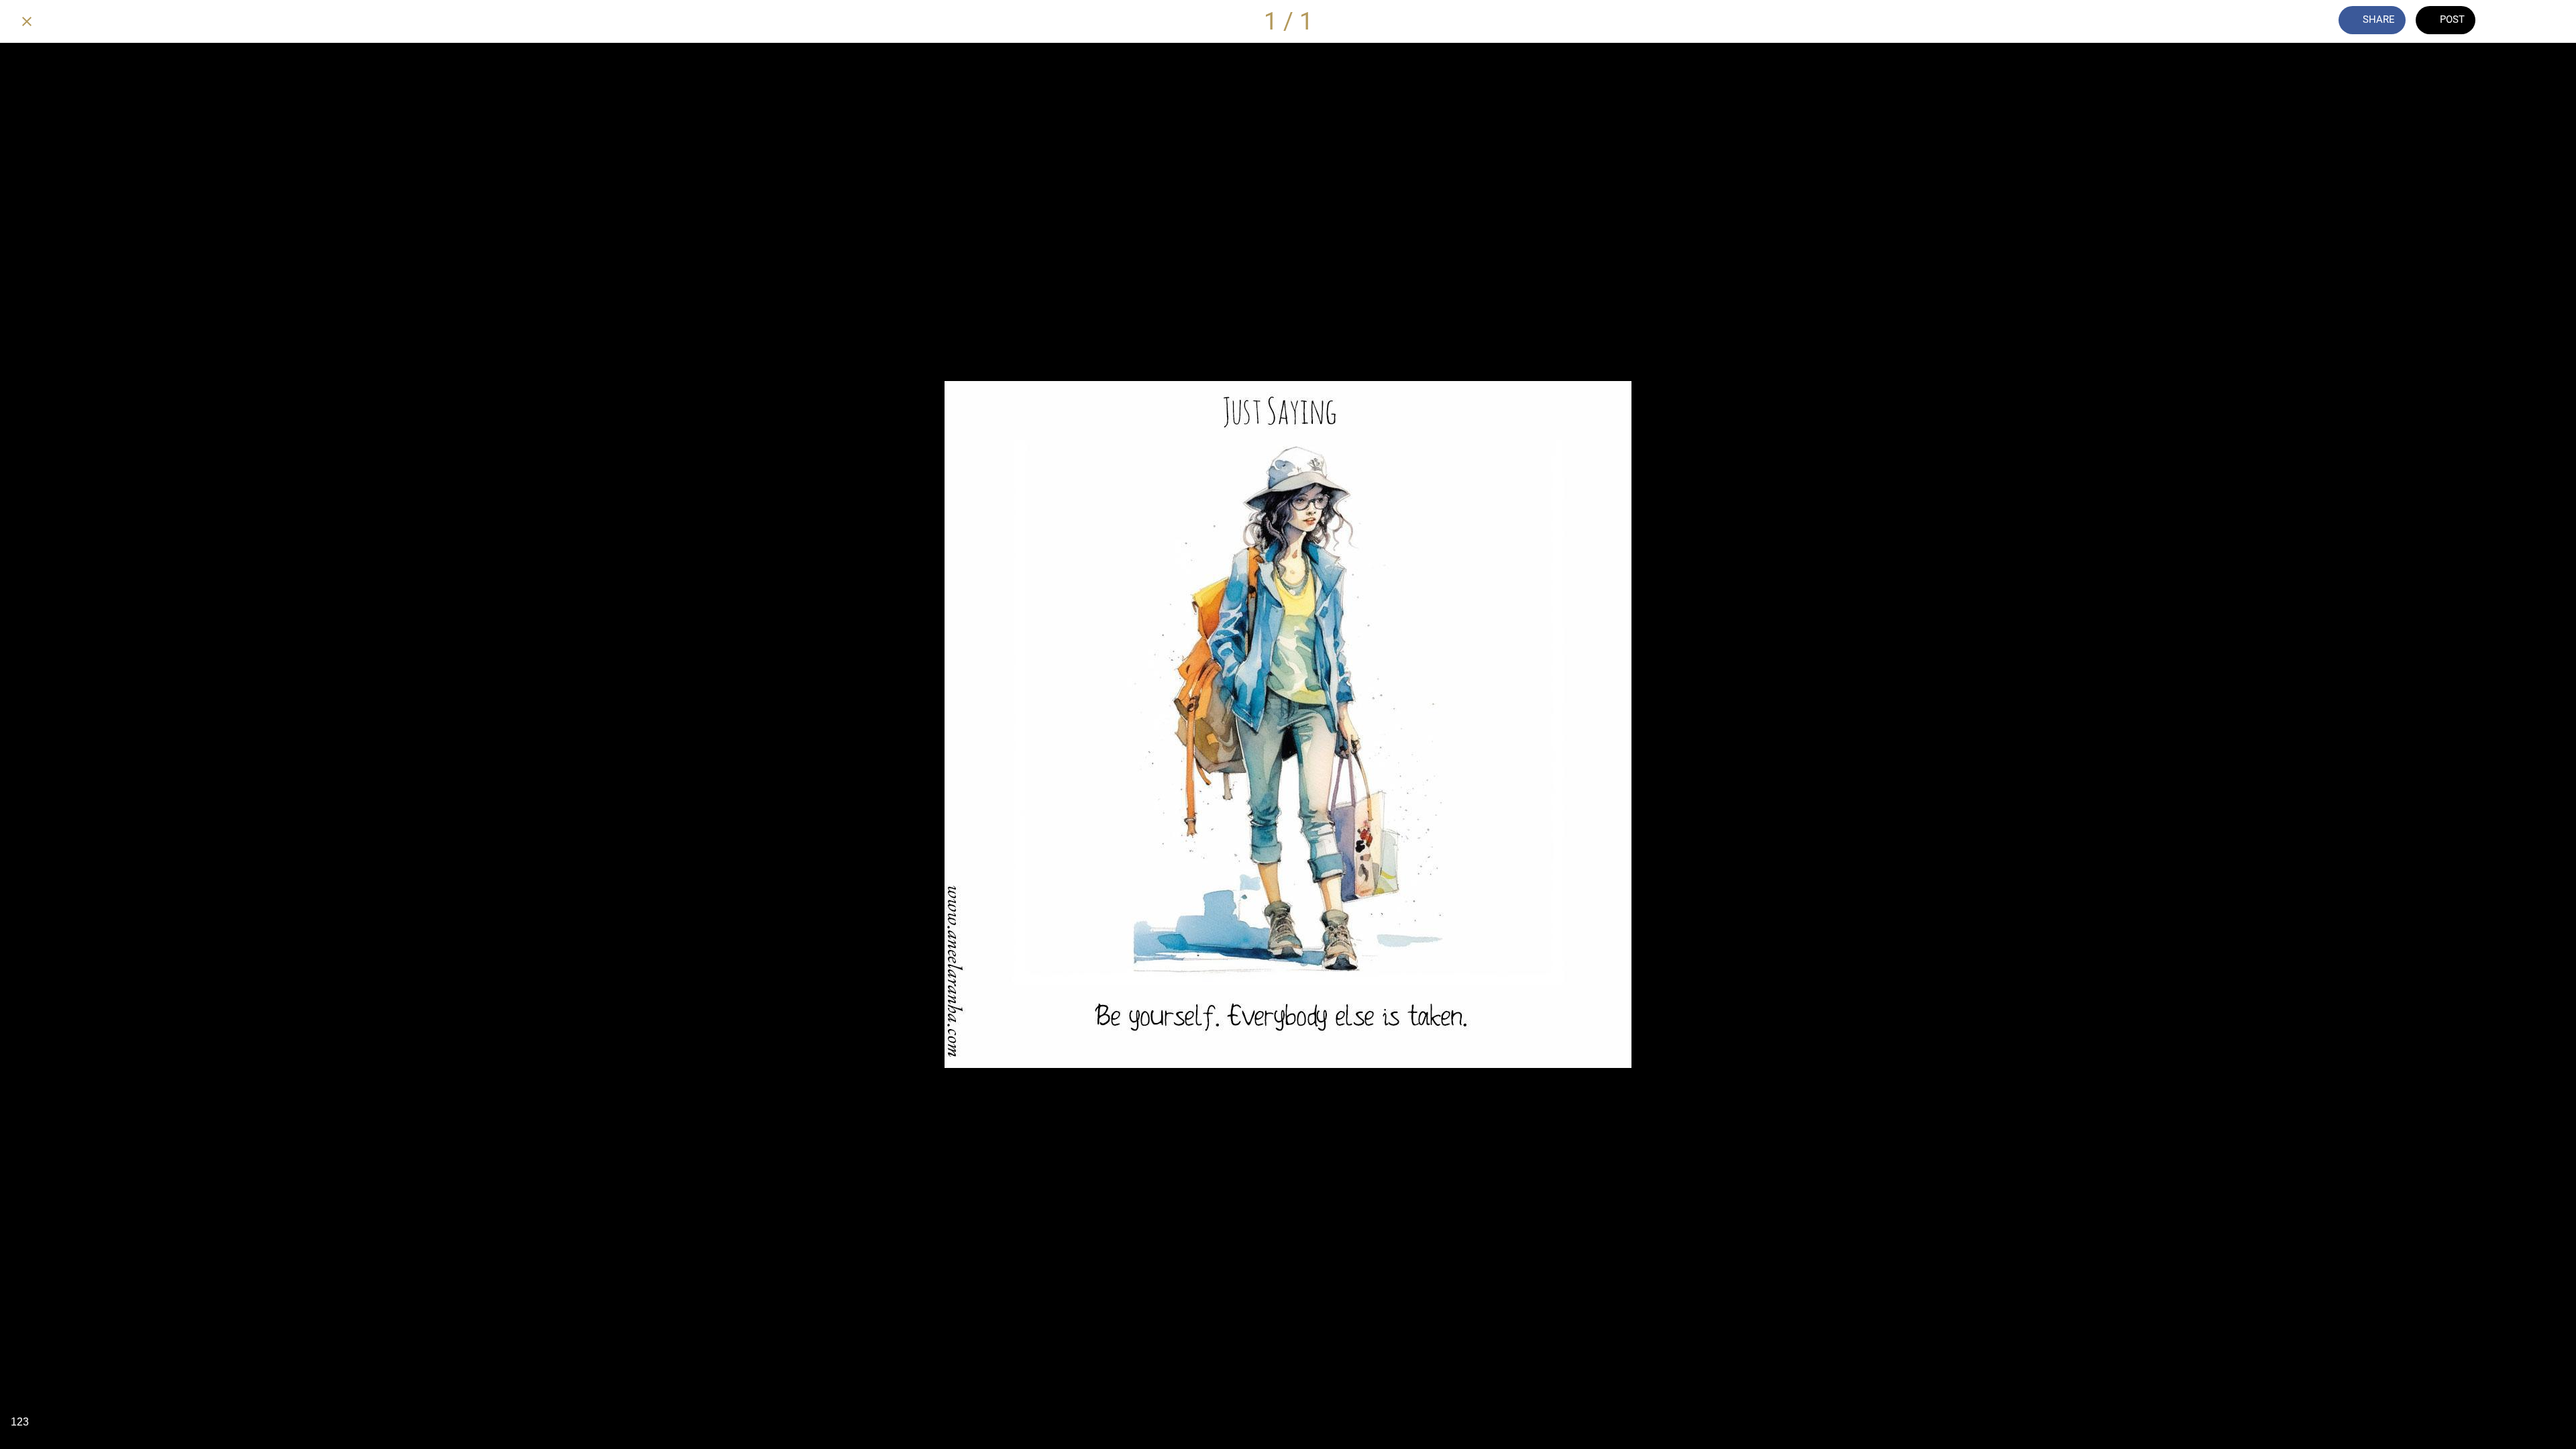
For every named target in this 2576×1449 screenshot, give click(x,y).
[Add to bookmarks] (2549, 21)
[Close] (27, 21)
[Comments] (2514, 21)
